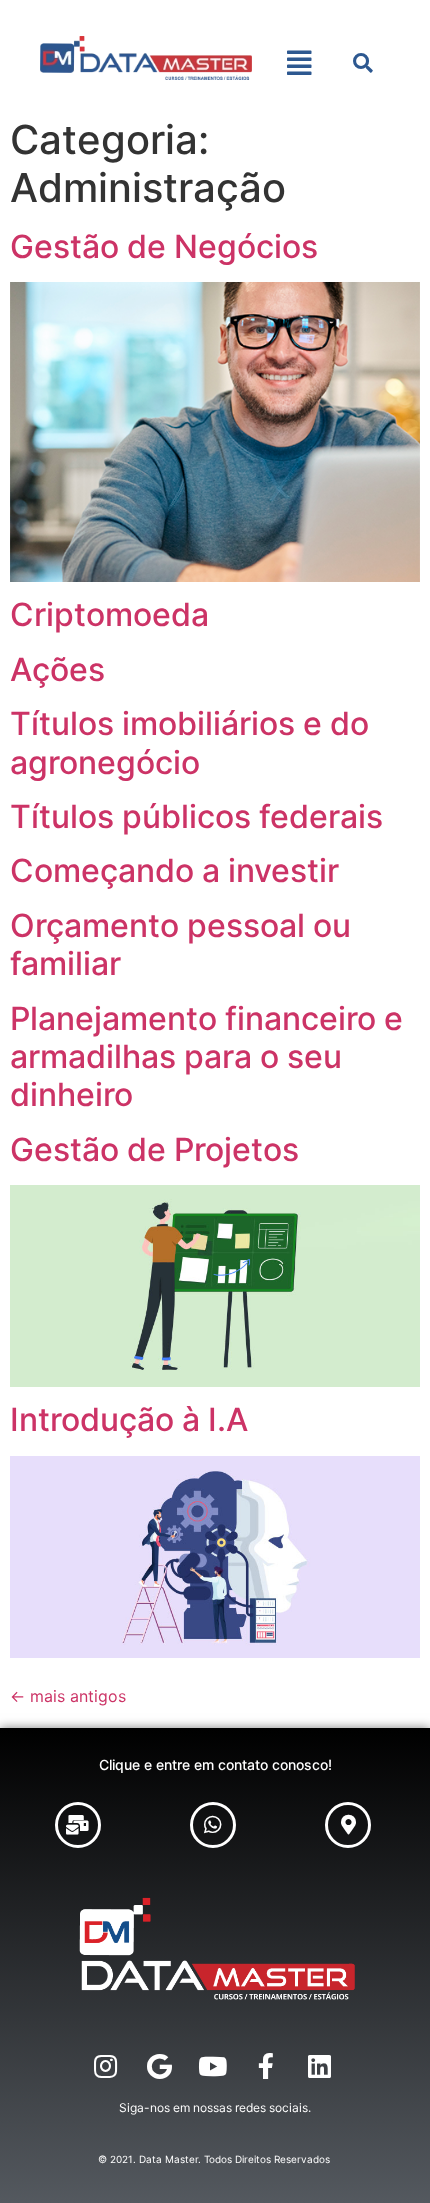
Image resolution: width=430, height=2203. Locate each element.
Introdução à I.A (129, 1419)
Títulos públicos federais (196, 816)
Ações (57, 669)
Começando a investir (174, 870)
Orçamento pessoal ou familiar (180, 944)
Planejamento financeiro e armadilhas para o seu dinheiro (206, 1057)
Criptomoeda (109, 614)
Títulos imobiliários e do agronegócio (189, 742)
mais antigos (68, 1696)
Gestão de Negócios (164, 246)
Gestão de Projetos (154, 1149)
